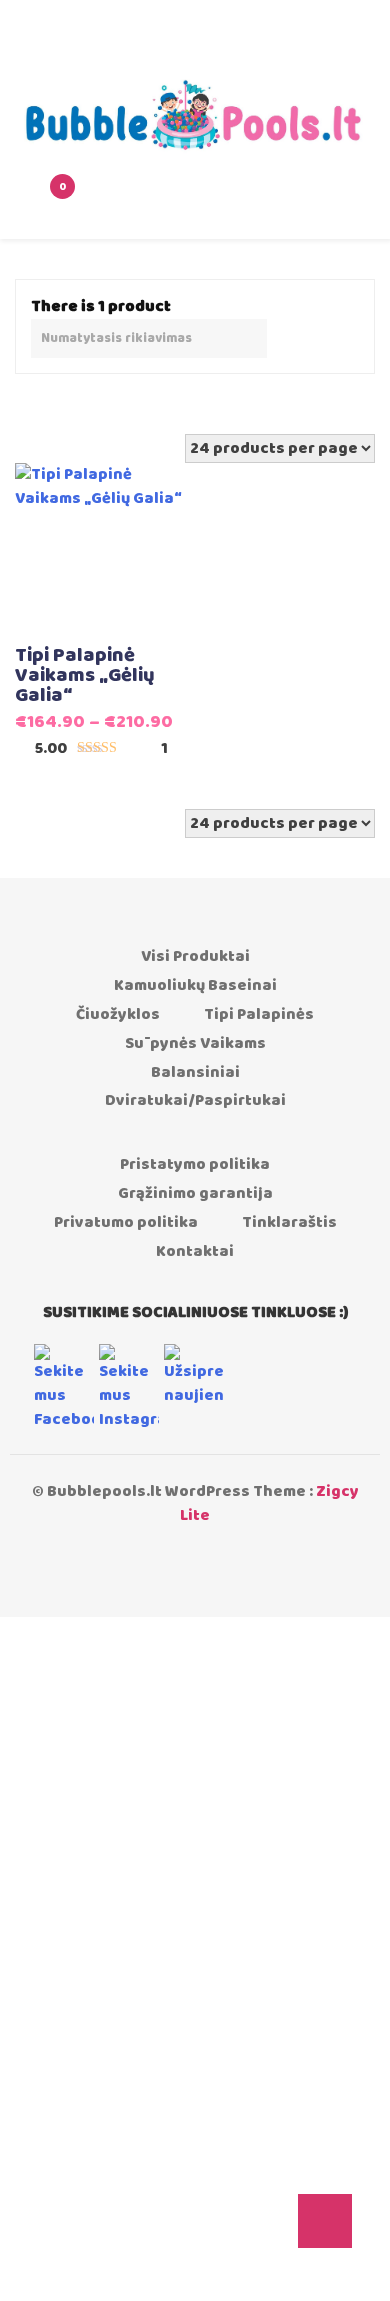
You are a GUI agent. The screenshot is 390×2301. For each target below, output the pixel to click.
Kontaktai (195, 1251)
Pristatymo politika (195, 1164)
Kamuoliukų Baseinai (195, 985)
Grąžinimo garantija (195, 1193)
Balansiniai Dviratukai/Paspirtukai (195, 1087)
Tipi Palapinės (259, 1014)
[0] (34, 201)
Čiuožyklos (118, 1014)
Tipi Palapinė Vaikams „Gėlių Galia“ (85, 676)
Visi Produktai (195, 956)
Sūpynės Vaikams (195, 1043)
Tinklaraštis (289, 1222)
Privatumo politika (126, 1222)
